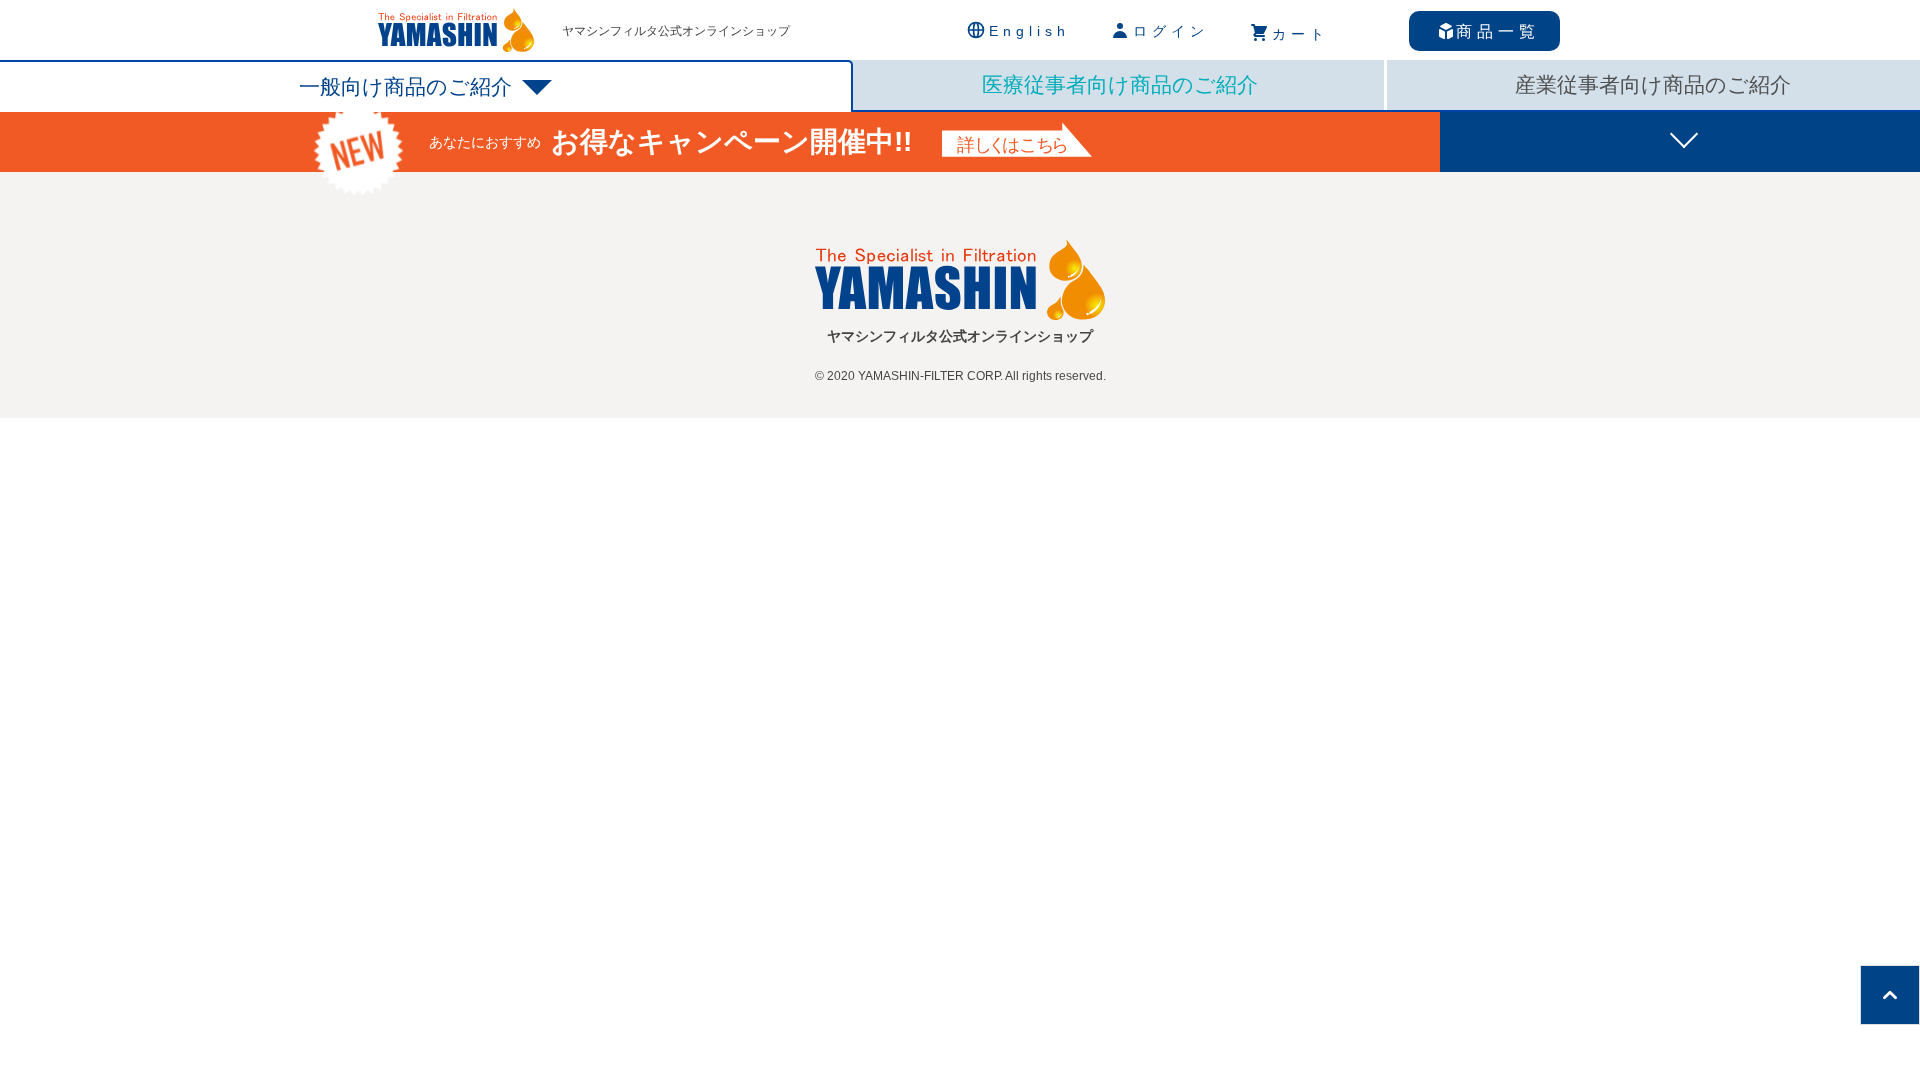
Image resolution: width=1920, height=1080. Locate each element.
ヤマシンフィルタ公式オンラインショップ (676, 31)
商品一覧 (1498, 31)
